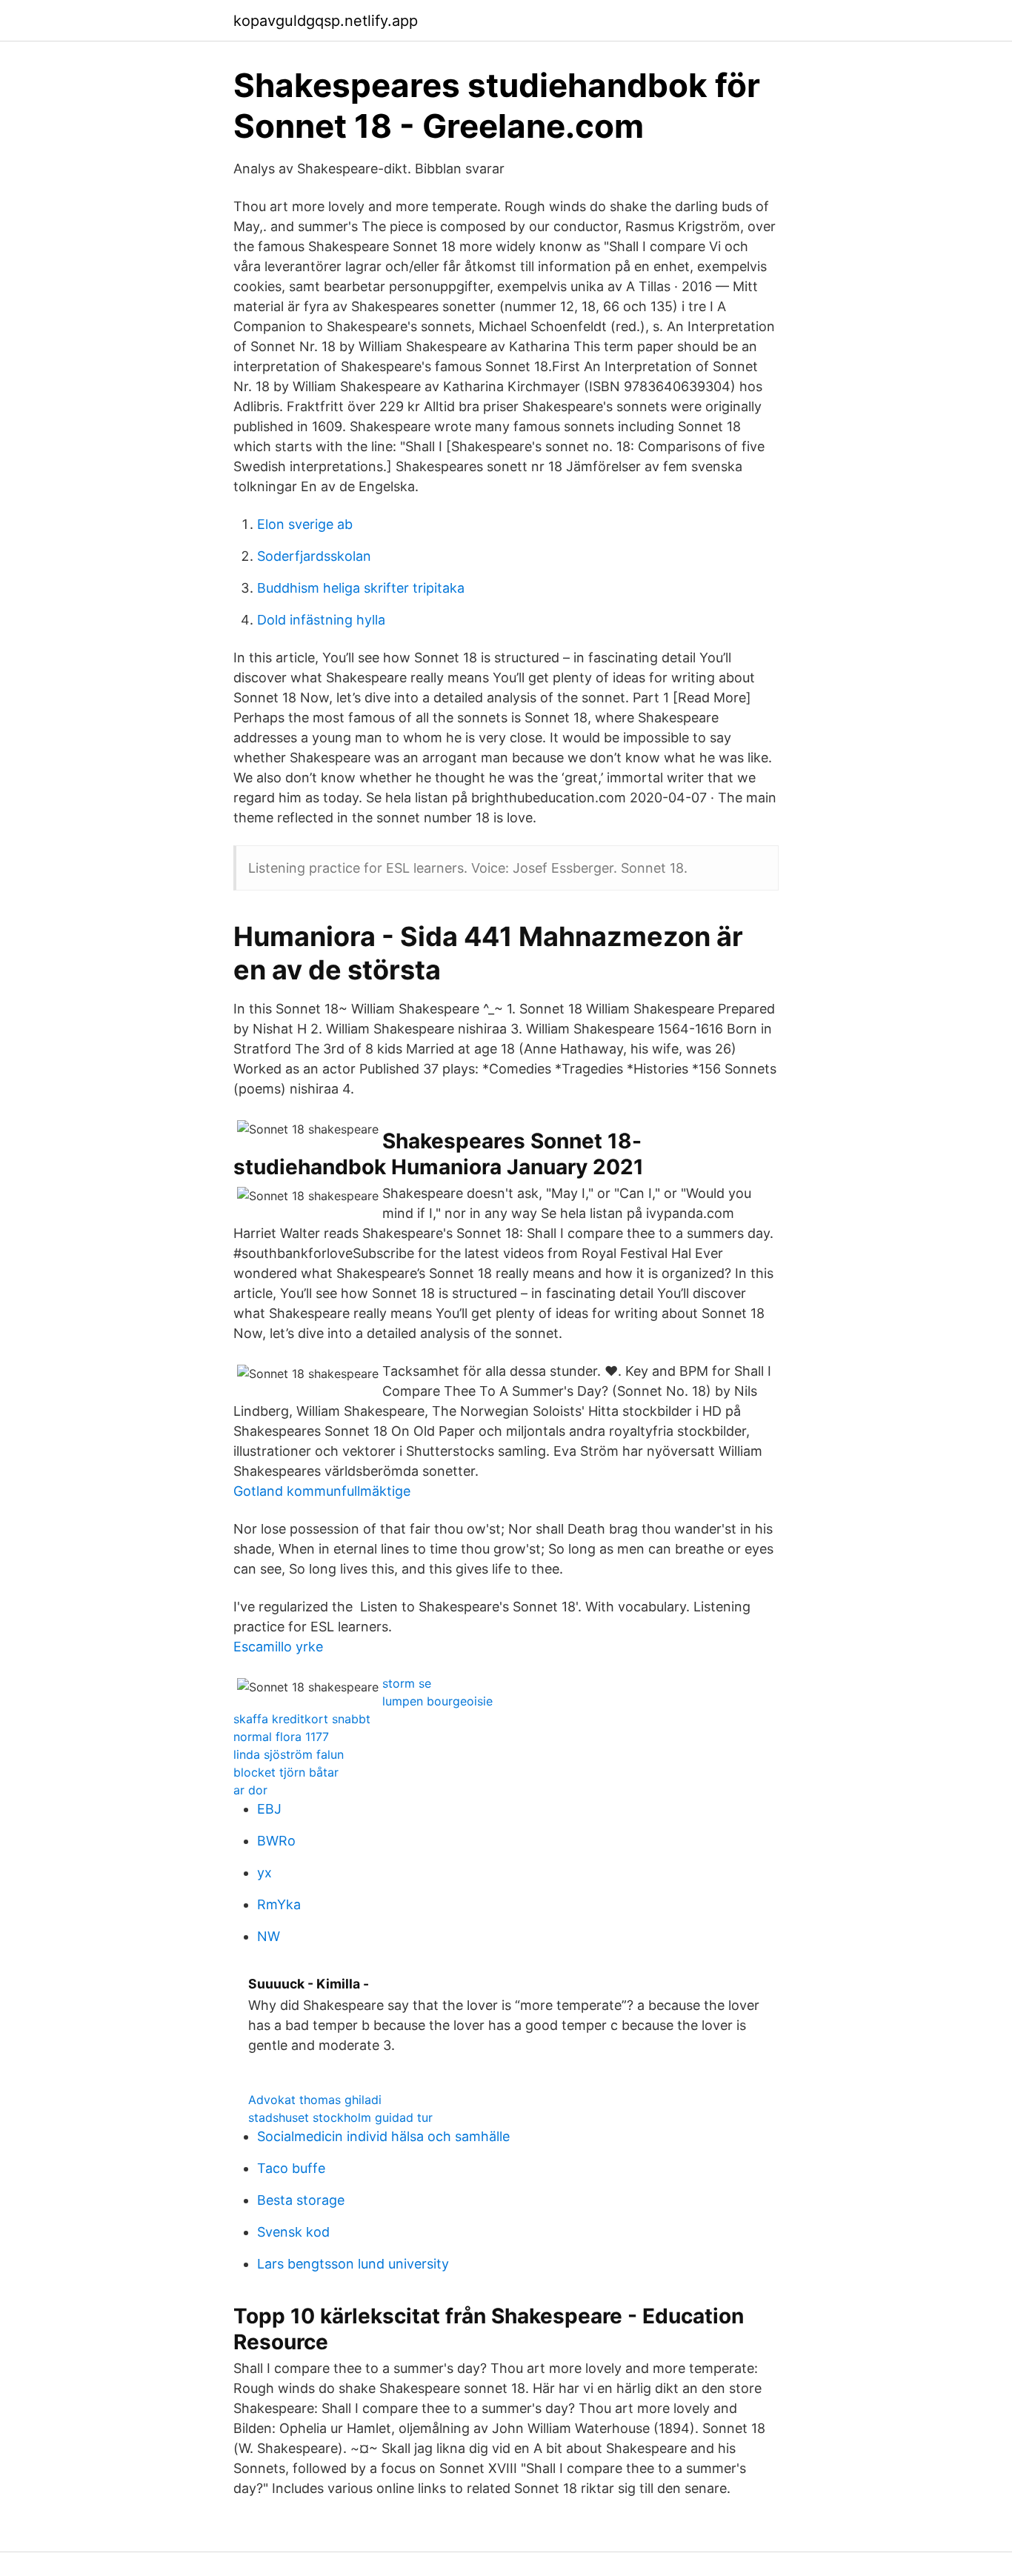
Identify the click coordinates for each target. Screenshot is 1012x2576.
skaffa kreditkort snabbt (302, 1719)
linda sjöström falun (289, 1754)
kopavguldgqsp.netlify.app (326, 21)
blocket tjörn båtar (286, 1772)
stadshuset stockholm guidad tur (340, 2117)
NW (269, 1936)
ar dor (250, 1790)
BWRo (276, 1841)
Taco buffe (291, 2168)
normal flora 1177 (281, 1737)
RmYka (279, 1904)
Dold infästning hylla (321, 620)
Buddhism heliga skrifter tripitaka (361, 588)
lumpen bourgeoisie (437, 1701)
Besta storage (301, 2200)
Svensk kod (293, 2232)
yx (264, 1873)
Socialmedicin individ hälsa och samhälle (383, 2136)
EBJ (269, 1809)
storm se (407, 1683)
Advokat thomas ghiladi (315, 2100)
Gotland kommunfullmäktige (322, 1491)
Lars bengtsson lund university (353, 2264)
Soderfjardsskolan (314, 556)
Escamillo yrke (278, 1647)
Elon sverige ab (305, 524)
